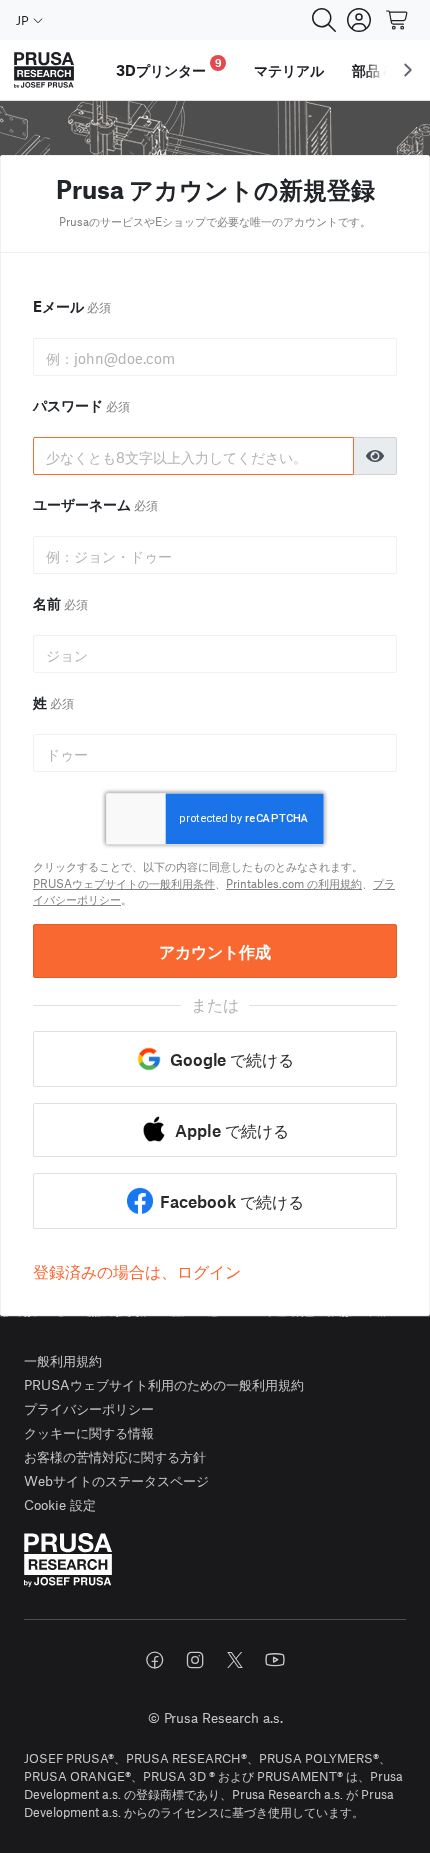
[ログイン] (359, 20)
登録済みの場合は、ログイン (137, 1271)
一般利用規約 (63, 1360)
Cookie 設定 (60, 1504)
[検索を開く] (324, 20)
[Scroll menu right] (408, 70)
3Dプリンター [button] (169, 67)
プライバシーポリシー (89, 1408)
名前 (60, 603)
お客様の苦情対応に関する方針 (115, 1456)
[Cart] (398, 20)
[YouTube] (275, 1660)
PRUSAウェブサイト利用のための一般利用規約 (164, 1384)
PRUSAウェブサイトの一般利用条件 (124, 883)
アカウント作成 (215, 951)
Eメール (72, 306)
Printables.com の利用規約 (294, 883)
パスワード (81, 405)
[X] (235, 1660)
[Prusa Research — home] (44, 70)
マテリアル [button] (289, 70)
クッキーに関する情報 (89, 1432)
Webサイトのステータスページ (116, 1480)
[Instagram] (195, 1660)
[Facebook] (155, 1660)
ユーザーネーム (95, 504)
